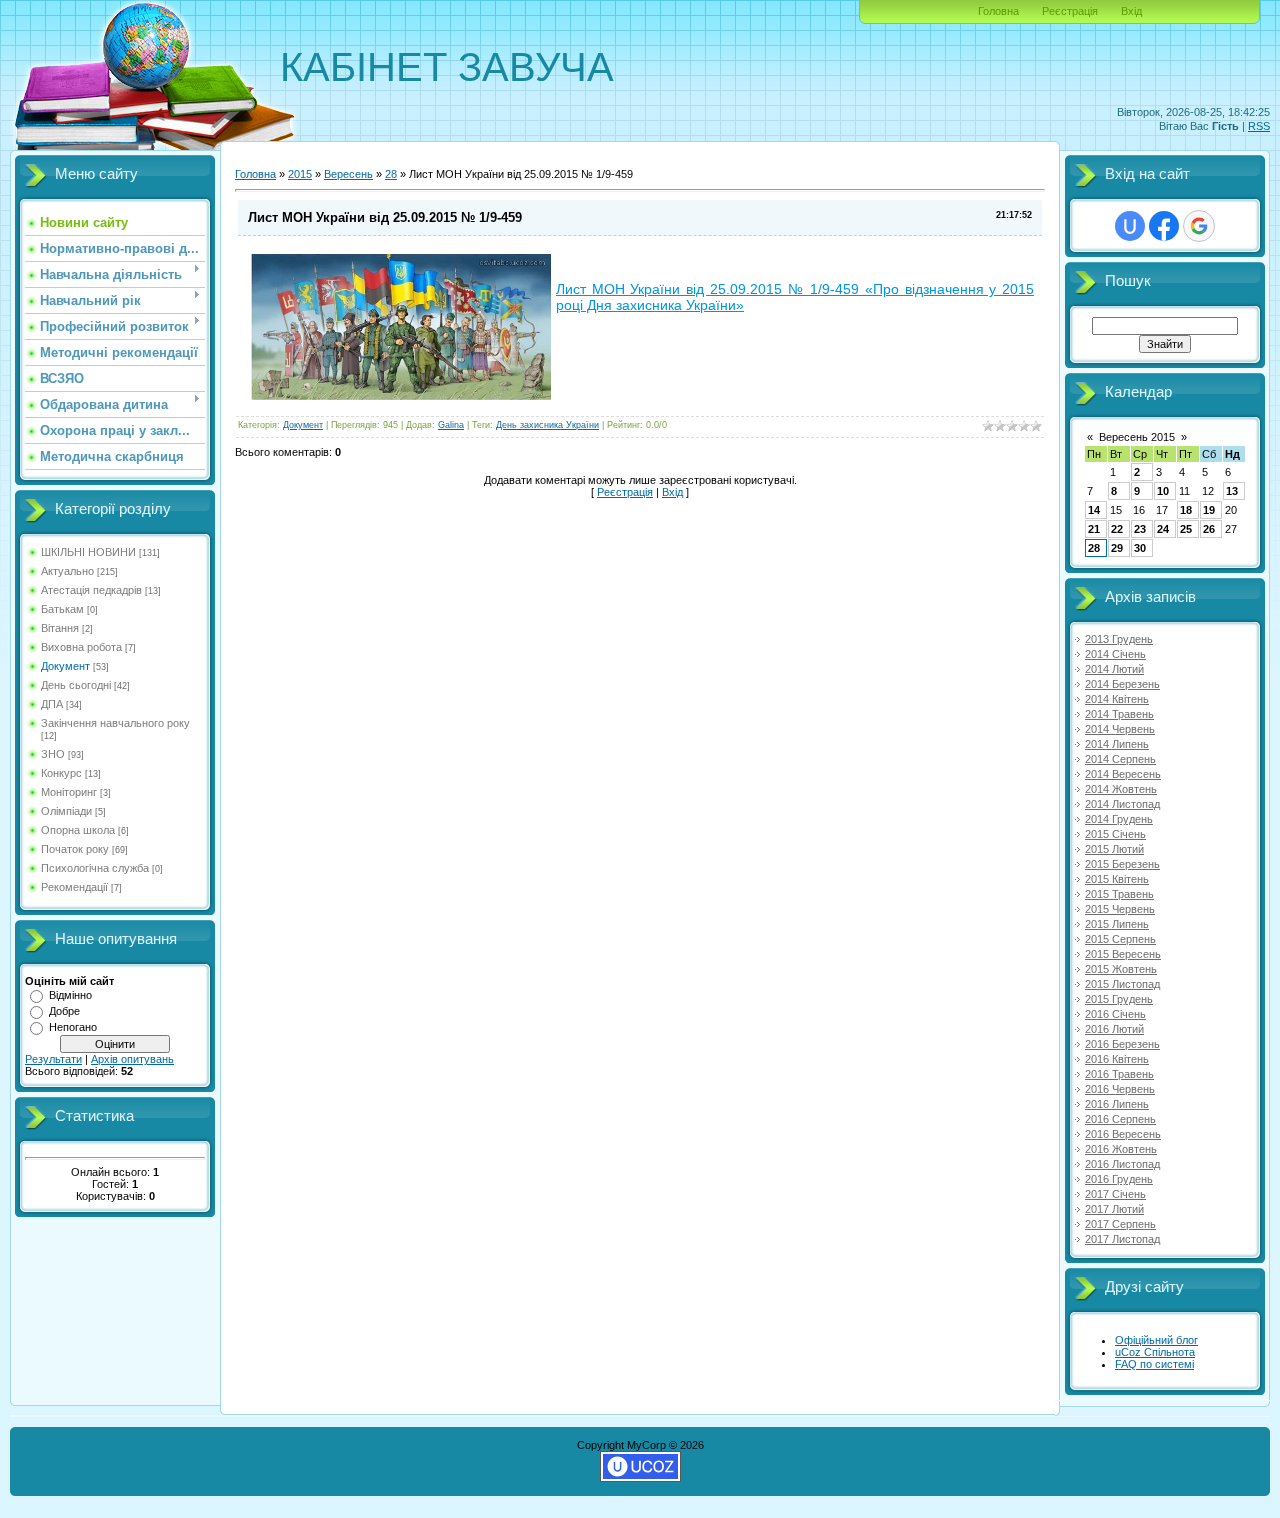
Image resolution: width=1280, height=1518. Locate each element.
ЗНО (53, 754)
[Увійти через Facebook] (1164, 226)
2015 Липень (1117, 924)
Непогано (73, 1027)
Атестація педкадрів (91, 590)
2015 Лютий (1114, 849)
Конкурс (61, 773)
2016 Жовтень (1121, 1149)
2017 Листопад (1122, 1239)
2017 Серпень (1120, 1224)
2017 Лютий (1114, 1209)
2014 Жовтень (1121, 789)
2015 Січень (1115, 834)
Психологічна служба (95, 868)
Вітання (60, 628)
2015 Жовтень (1121, 969)
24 (1163, 529)
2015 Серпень (1120, 939)
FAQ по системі (1154, 1364)
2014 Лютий (1114, 669)
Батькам (62, 609)
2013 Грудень (1119, 639)
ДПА (52, 704)
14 (1094, 510)
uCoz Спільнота (1155, 1352)
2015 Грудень (1119, 999)
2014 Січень (1115, 654)
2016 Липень (1117, 1104)
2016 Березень (1122, 1044)
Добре (64, 1011)
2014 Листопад (1122, 804)
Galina (451, 425)
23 (1140, 529)
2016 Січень (1115, 1014)
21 (1094, 529)
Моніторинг (69, 792)
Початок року (75, 849)
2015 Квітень (1117, 879)
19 (1209, 510)
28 (391, 174)
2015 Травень (1119, 894)
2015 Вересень (1123, 954)
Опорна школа (78, 830)
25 (1186, 529)
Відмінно (70, 995)
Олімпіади (66, 811)
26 (1209, 529)
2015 (300, 174)
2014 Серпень (1120, 759)
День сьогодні (76, 685)
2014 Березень (1122, 684)
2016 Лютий (1114, 1029)
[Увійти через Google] (1199, 226)
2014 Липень (1117, 744)
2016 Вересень (1123, 1134)
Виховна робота (81, 647)
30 (1140, 548)
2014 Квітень (1117, 699)
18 (1186, 510)
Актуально (67, 571)
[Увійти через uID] (1130, 226)
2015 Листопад (1122, 984)
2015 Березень (1122, 864)
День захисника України (547, 425)
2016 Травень (1119, 1074)
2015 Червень (1120, 909)
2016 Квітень (1117, 1059)
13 (1232, 491)
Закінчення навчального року (115, 723)
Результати (53, 1059)
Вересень (348, 174)
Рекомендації (74, 887)
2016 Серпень (1120, 1119)
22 (1117, 529)
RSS (1259, 126)
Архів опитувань (132, 1059)
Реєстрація (1070, 11)
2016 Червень (1120, 1089)
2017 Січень (1115, 1194)
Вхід (1131, 11)
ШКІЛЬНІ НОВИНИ (88, 552)
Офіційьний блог (1156, 1340)
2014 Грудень (1119, 819)
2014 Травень (1119, 714)
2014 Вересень (1123, 774)
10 (1163, 491)
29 (1117, 548)
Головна (998, 11)
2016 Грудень (1119, 1179)
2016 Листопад (1122, 1164)
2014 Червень (1120, 729)
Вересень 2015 (1137, 437)
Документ (65, 666)
